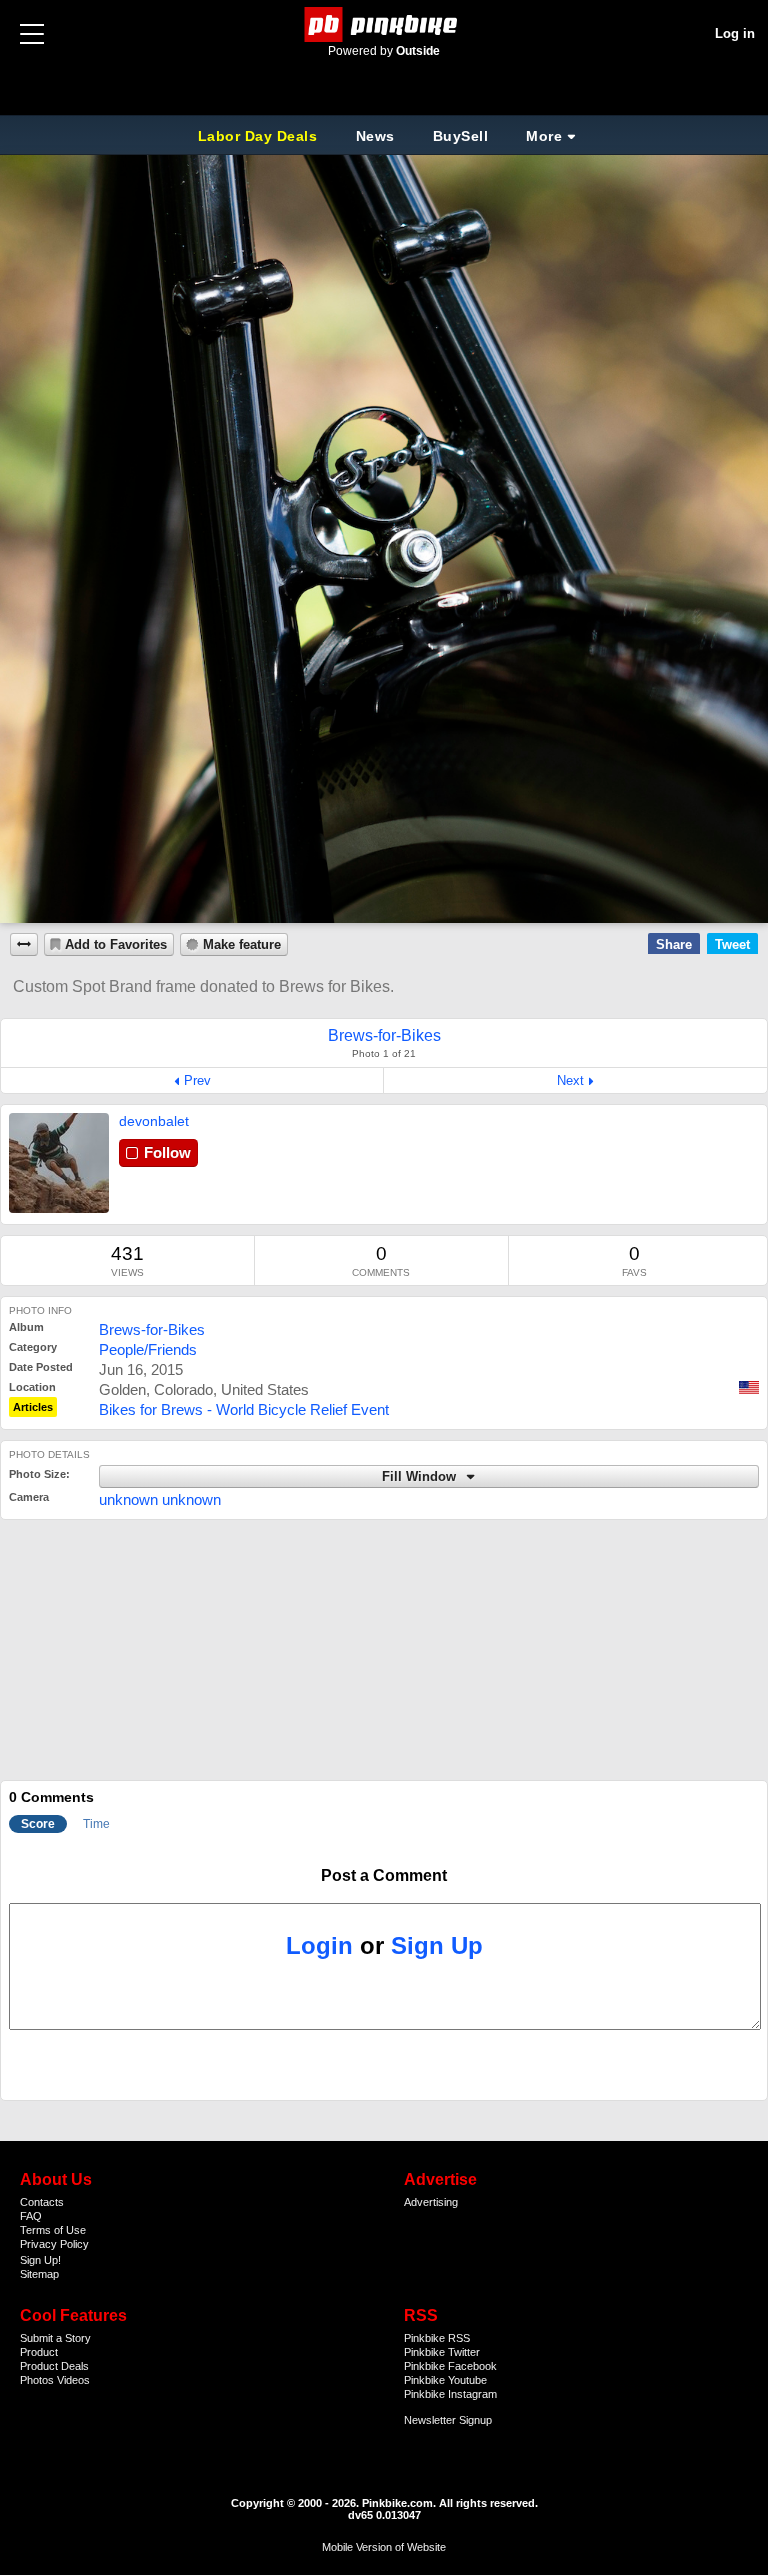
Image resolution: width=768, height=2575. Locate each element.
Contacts (42, 2202)
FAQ (31, 2216)
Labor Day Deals (260, 136)
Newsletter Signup (448, 2420)
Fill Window (421, 1477)
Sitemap (39, 2274)
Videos (73, 2380)
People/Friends (148, 1349)
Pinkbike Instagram (450, 2394)
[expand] (24, 944)
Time (96, 1824)
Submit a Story (55, 2338)
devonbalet (154, 1121)
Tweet (732, 944)
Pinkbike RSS (437, 2338)
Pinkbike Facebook (450, 2366)
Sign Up (437, 1945)
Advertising (431, 2202)
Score (38, 1824)
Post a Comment (384, 1875)
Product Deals (54, 2366)
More (544, 136)
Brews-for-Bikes (152, 1329)
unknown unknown (160, 1499)
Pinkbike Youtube (445, 2380)
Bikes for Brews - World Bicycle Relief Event (244, 1409)
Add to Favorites (116, 945)
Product (39, 2352)
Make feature (242, 945)
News (375, 136)
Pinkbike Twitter (442, 2352)
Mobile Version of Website (384, 2547)
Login (319, 1945)
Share (674, 944)
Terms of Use (53, 2230)
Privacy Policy (54, 2244)
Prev (197, 1080)
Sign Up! (40, 2260)
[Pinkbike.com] (384, 24)
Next (570, 1080)
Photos (37, 2380)
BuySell (461, 136)
